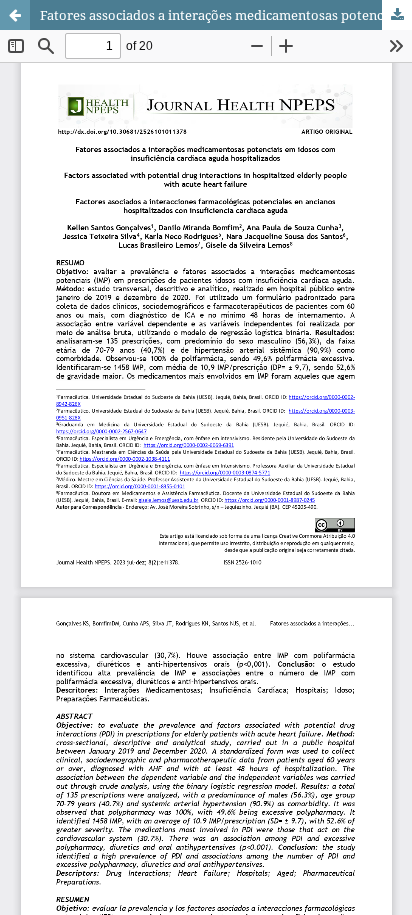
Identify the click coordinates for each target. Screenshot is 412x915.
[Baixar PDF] (397, 15)
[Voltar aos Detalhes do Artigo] (15, 15)
